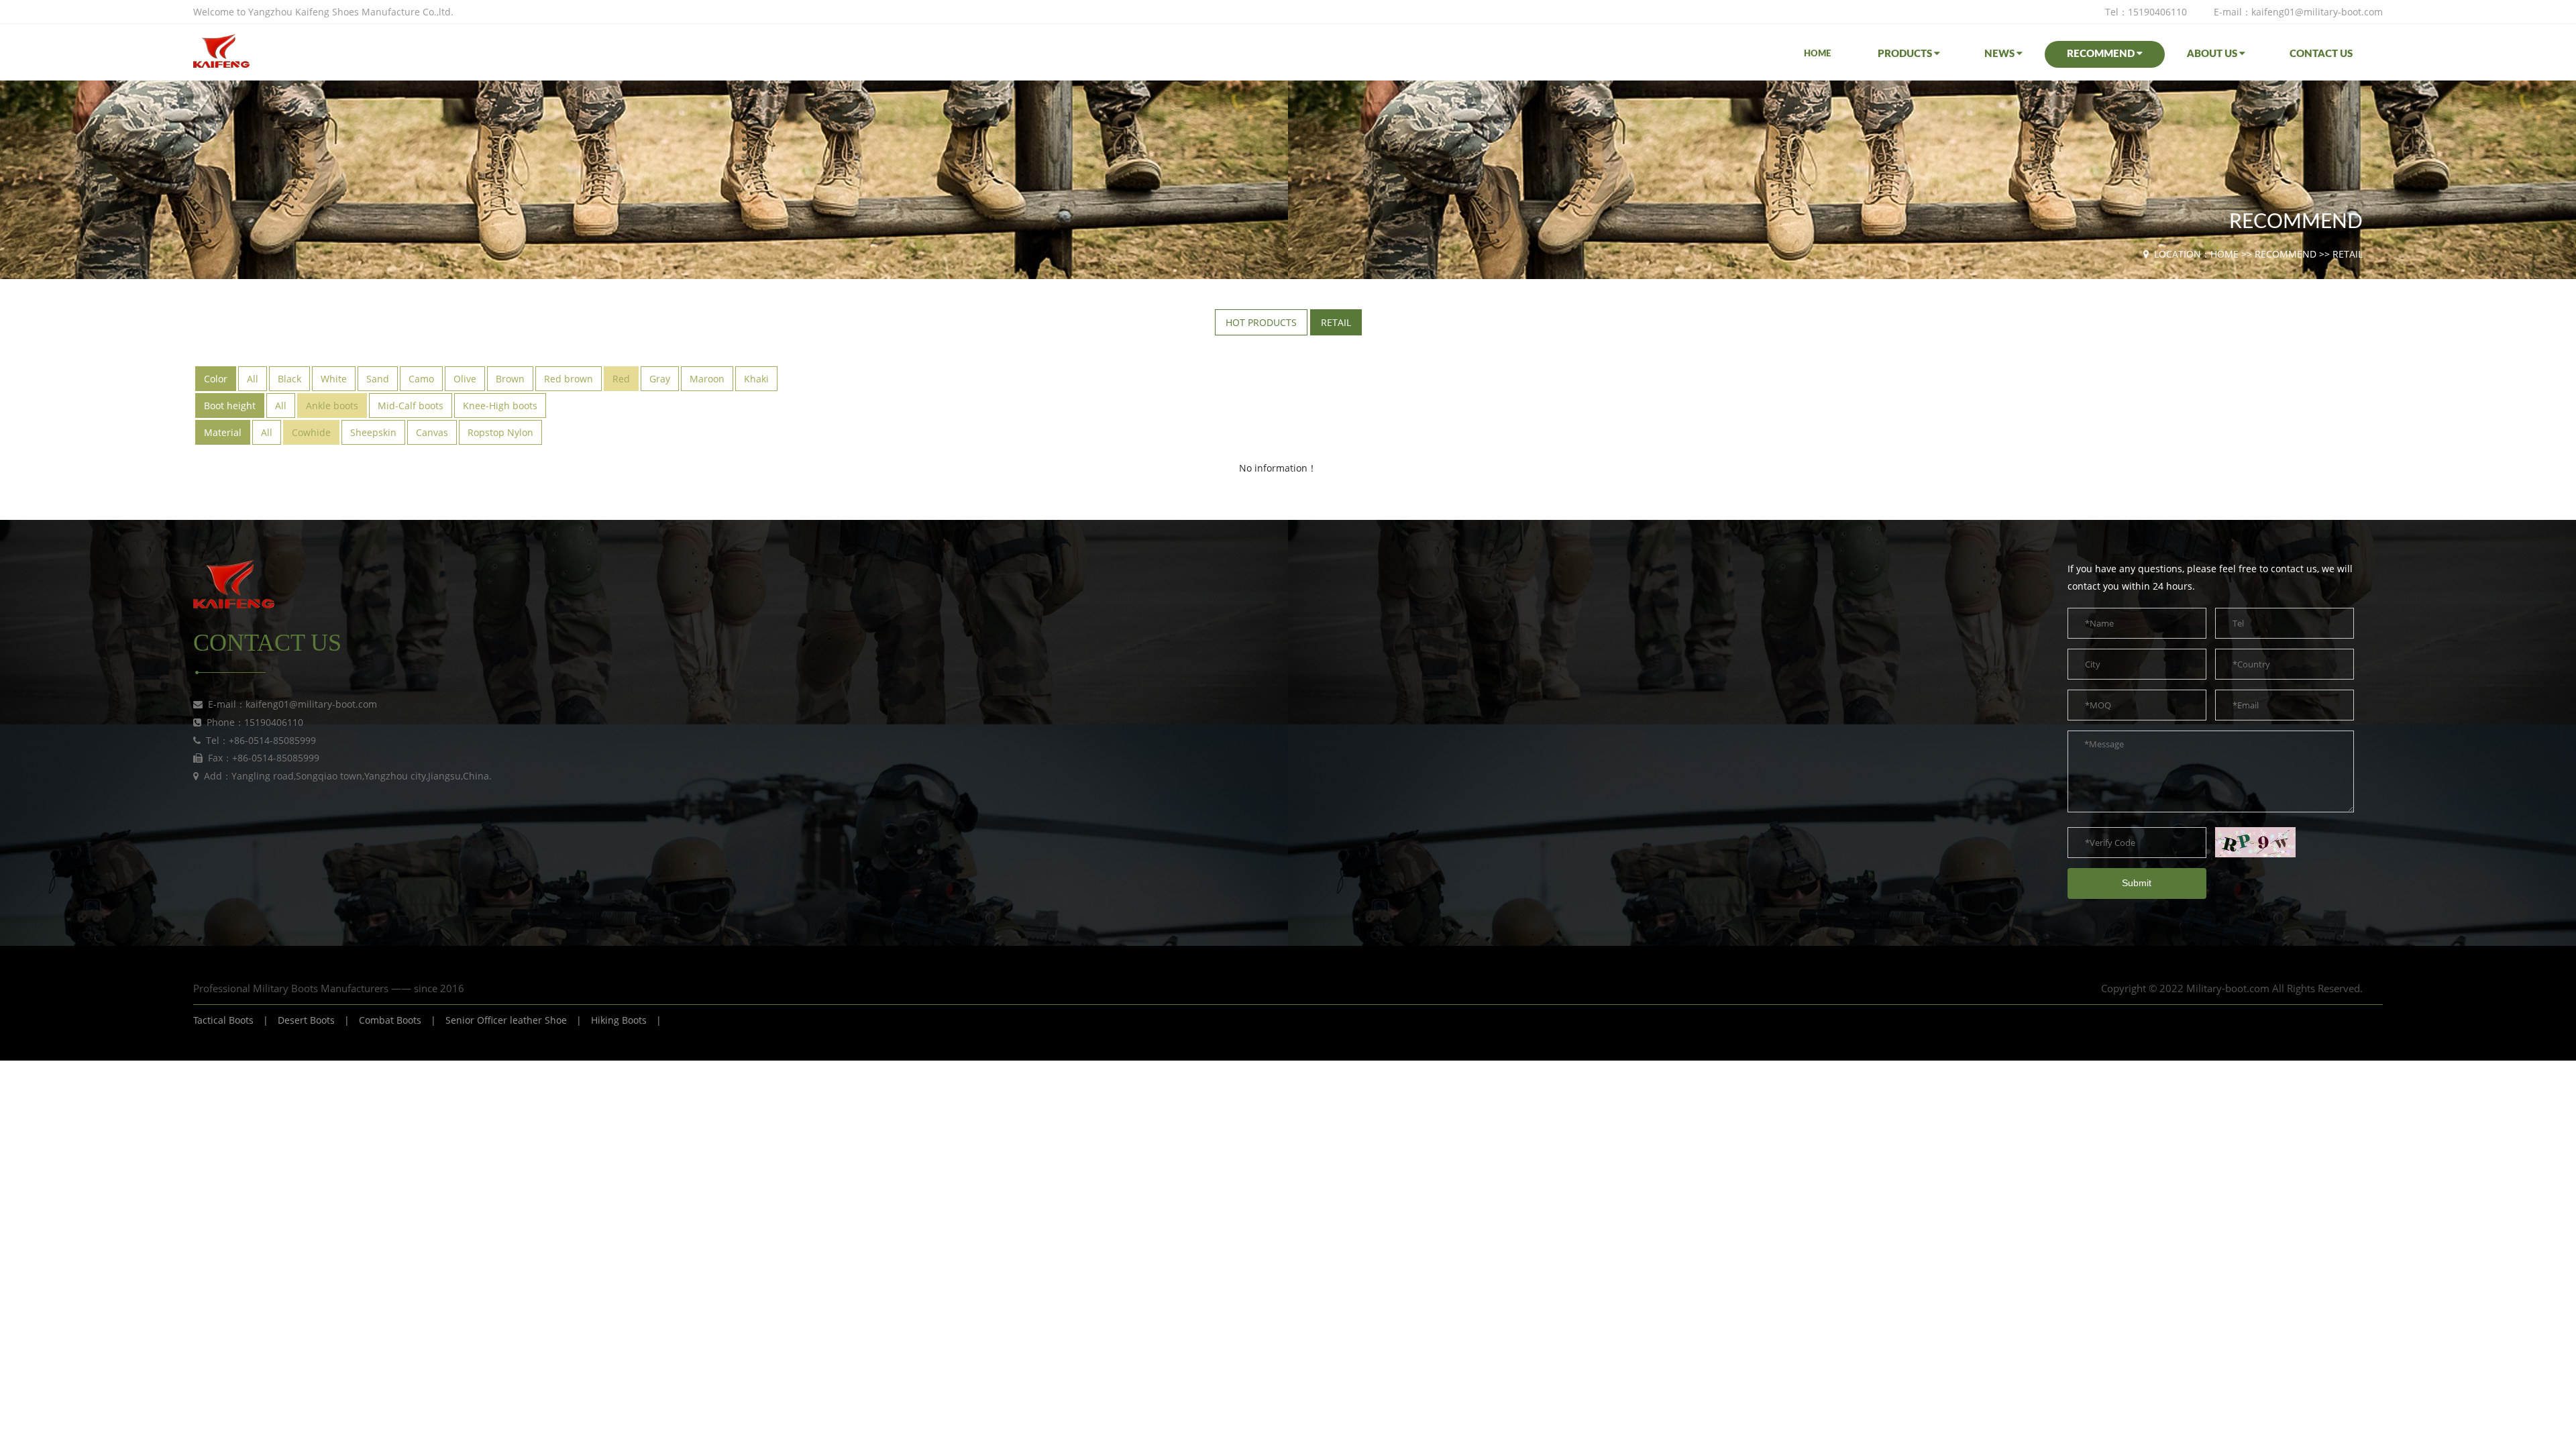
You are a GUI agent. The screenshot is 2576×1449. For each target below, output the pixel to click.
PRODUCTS (1906, 54)
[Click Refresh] (2255, 842)
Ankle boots (332, 406)
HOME (1817, 54)
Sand (378, 379)
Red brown (569, 379)
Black (289, 379)
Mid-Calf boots (411, 406)
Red (621, 379)
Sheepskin (373, 432)
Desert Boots (306, 1020)
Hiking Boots (619, 1020)
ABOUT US (2213, 54)
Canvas (432, 432)
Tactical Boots (223, 1020)
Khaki (756, 379)
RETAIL (2348, 254)
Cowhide (311, 432)
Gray (660, 379)
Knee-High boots (500, 406)
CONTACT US (2321, 54)
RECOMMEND (2102, 54)
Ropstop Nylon (500, 432)
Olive (465, 379)
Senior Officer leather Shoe (506, 1020)
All (253, 379)
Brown (510, 379)
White (334, 379)
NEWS (2000, 54)
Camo (421, 379)
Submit (2137, 883)
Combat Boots (390, 1020)
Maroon (707, 379)
